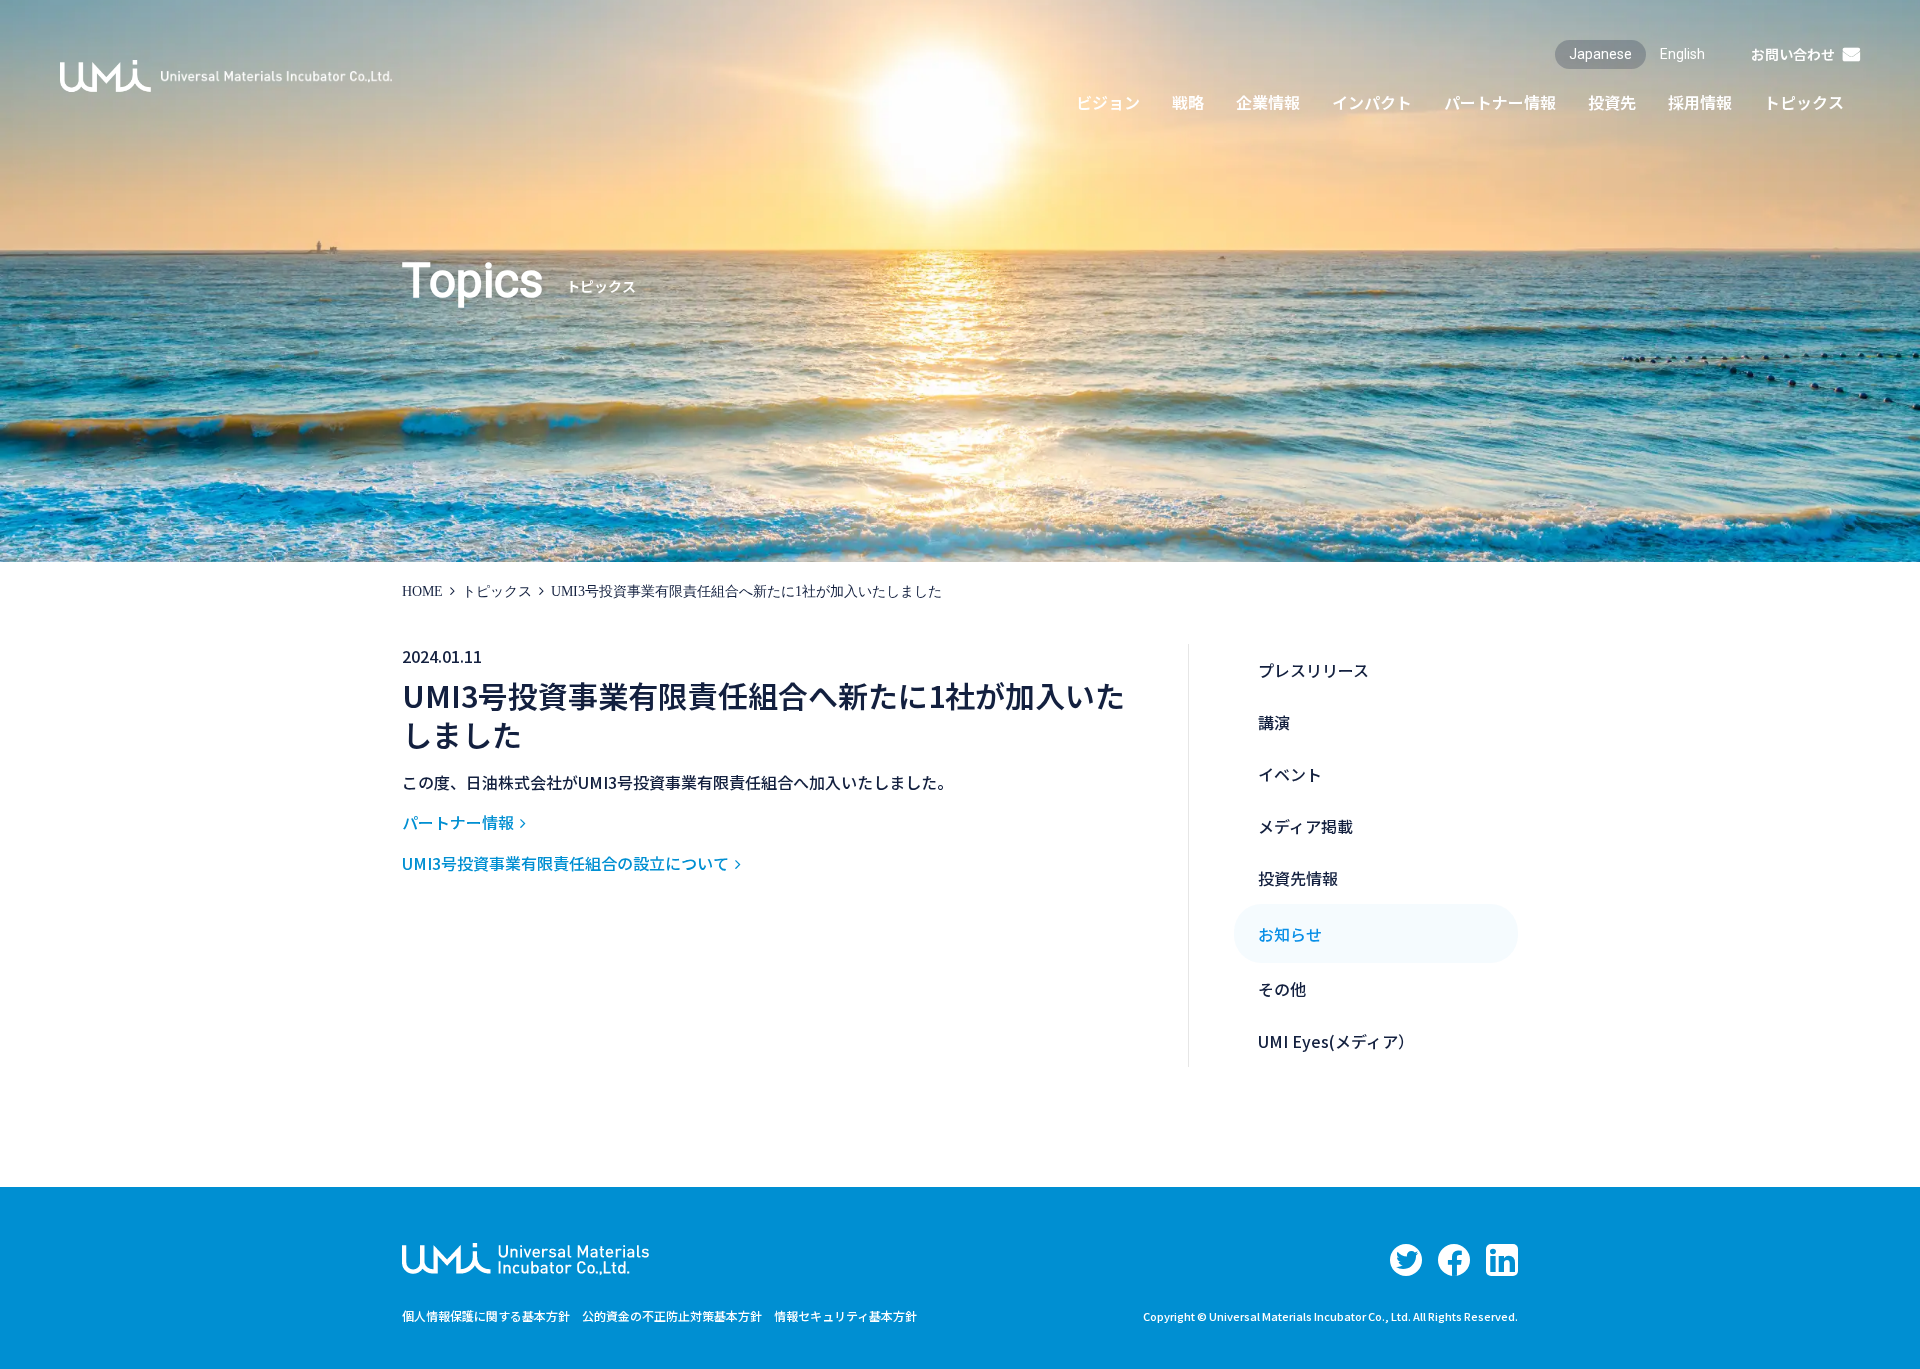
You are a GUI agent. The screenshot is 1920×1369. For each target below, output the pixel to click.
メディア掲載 (1305, 826)
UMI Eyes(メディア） (1336, 1041)
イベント (1290, 774)
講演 (1274, 722)
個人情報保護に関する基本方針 (486, 1315)
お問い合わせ (1793, 54)
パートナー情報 (458, 822)
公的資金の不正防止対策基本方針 (672, 1315)
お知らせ (1290, 934)
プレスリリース (1313, 670)
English (1682, 54)
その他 (1282, 989)
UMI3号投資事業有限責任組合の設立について (565, 863)
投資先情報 (1298, 878)
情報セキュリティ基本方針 (845, 1315)
